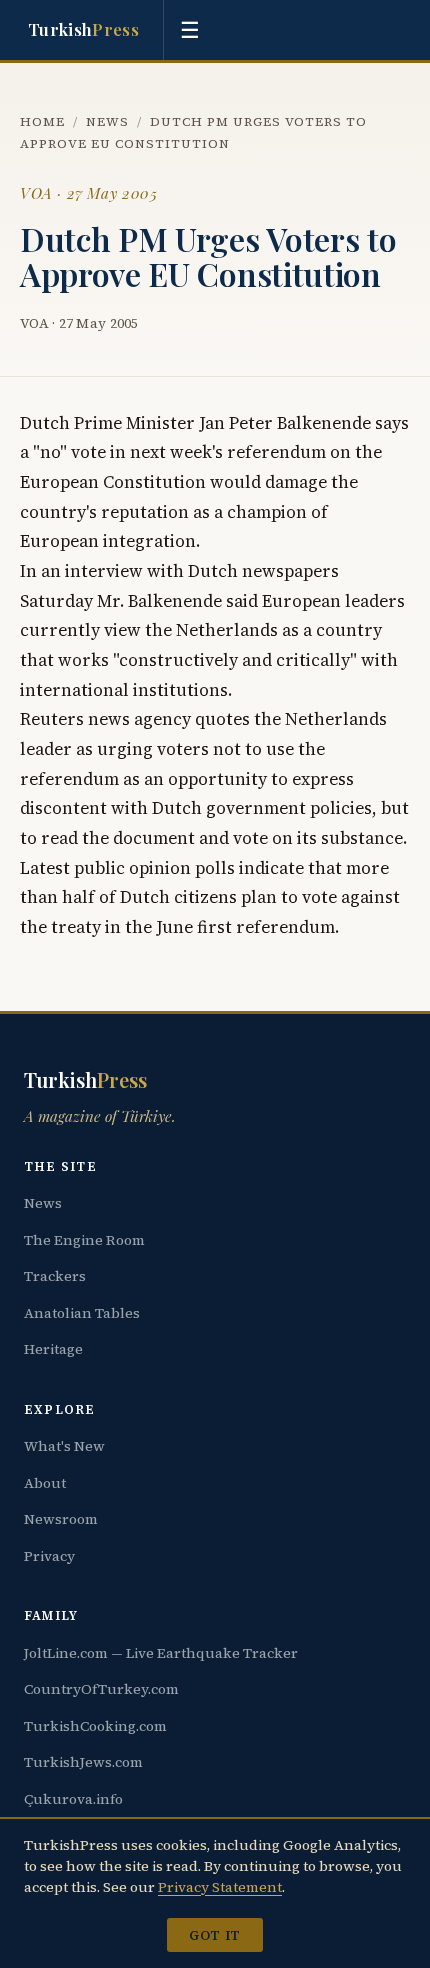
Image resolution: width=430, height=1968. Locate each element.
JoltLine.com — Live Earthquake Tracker (161, 1653)
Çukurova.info (73, 1799)
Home (42, 121)
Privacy (49, 1556)
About (45, 1483)
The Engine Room (84, 1240)
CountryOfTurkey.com (101, 1689)
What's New (64, 1446)
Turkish (83, 29)
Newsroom (61, 1519)
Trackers (55, 1276)
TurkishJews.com (83, 1762)
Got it (214, 1935)
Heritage (53, 1349)
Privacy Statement (220, 1887)
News (107, 121)
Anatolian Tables (82, 1313)
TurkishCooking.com (95, 1726)
